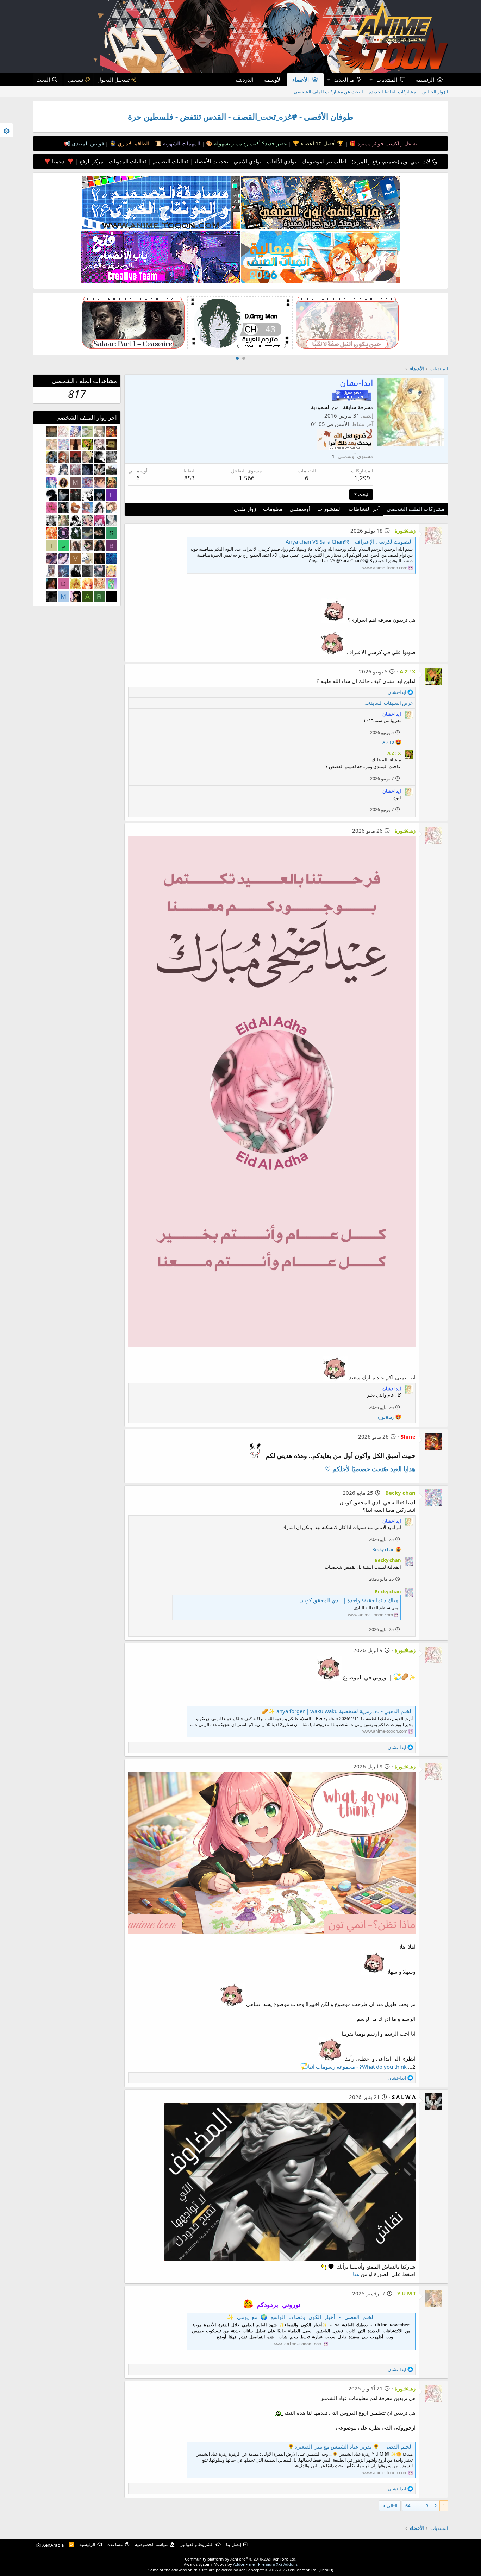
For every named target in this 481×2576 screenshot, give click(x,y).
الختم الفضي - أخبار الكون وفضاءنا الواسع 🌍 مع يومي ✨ (301, 2318)
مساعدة (115, 2544)
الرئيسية (425, 80)
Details (326, 2570)
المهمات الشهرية (181, 143)
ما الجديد (344, 80)
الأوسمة (273, 80)
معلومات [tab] (273, 509)
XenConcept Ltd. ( (304, 2570)
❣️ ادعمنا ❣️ (59, 161)
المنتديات (387, 80)
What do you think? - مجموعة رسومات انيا (357, 2067)
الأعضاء (301, 80)
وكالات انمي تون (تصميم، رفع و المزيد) (394, 161)
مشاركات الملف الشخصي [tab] (416, 509)
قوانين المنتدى (87, 143)
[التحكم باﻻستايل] (7, 130)
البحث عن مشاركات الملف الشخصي (328, 92)
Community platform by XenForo (241, 2559)
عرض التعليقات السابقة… (389, 703)
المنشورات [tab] (329, 509)
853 (189, 478)
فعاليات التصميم (170, 161)
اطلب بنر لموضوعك (323, 161)
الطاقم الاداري (133, 143)
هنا (356, 2274)
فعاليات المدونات (127, 161)
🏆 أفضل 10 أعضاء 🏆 (317, 143)
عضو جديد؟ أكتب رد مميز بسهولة (250, 143)
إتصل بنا (234, 2544)
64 (408, 2506)
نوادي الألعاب (281, 161)
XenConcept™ (252, 2570)
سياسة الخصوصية (152, 2544)
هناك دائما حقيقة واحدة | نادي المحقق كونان (349, 1600)
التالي (392, 2506)
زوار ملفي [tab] (245, 509)
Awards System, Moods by (241, 2564)
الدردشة (244, 80)
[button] (371, 80)
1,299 (362, 478)
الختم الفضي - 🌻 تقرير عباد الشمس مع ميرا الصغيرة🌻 (350, 2446)
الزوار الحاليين (435, 92)
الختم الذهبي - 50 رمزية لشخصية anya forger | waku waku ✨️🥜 (337, 1711)
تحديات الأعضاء (211, 161)
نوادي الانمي (247, 161)
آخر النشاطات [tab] (364, 509)
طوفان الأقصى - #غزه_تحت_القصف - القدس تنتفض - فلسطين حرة (241, 117)
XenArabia (52, 2545)
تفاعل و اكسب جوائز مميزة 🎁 (383, 143)
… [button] (418, 2506)
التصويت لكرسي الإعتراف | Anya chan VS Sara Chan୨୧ (349, 541)
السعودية (321, 407)
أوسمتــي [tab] (300, 509)
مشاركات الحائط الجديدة (392, 92)
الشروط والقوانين (196, 2544)
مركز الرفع (91, 161)
